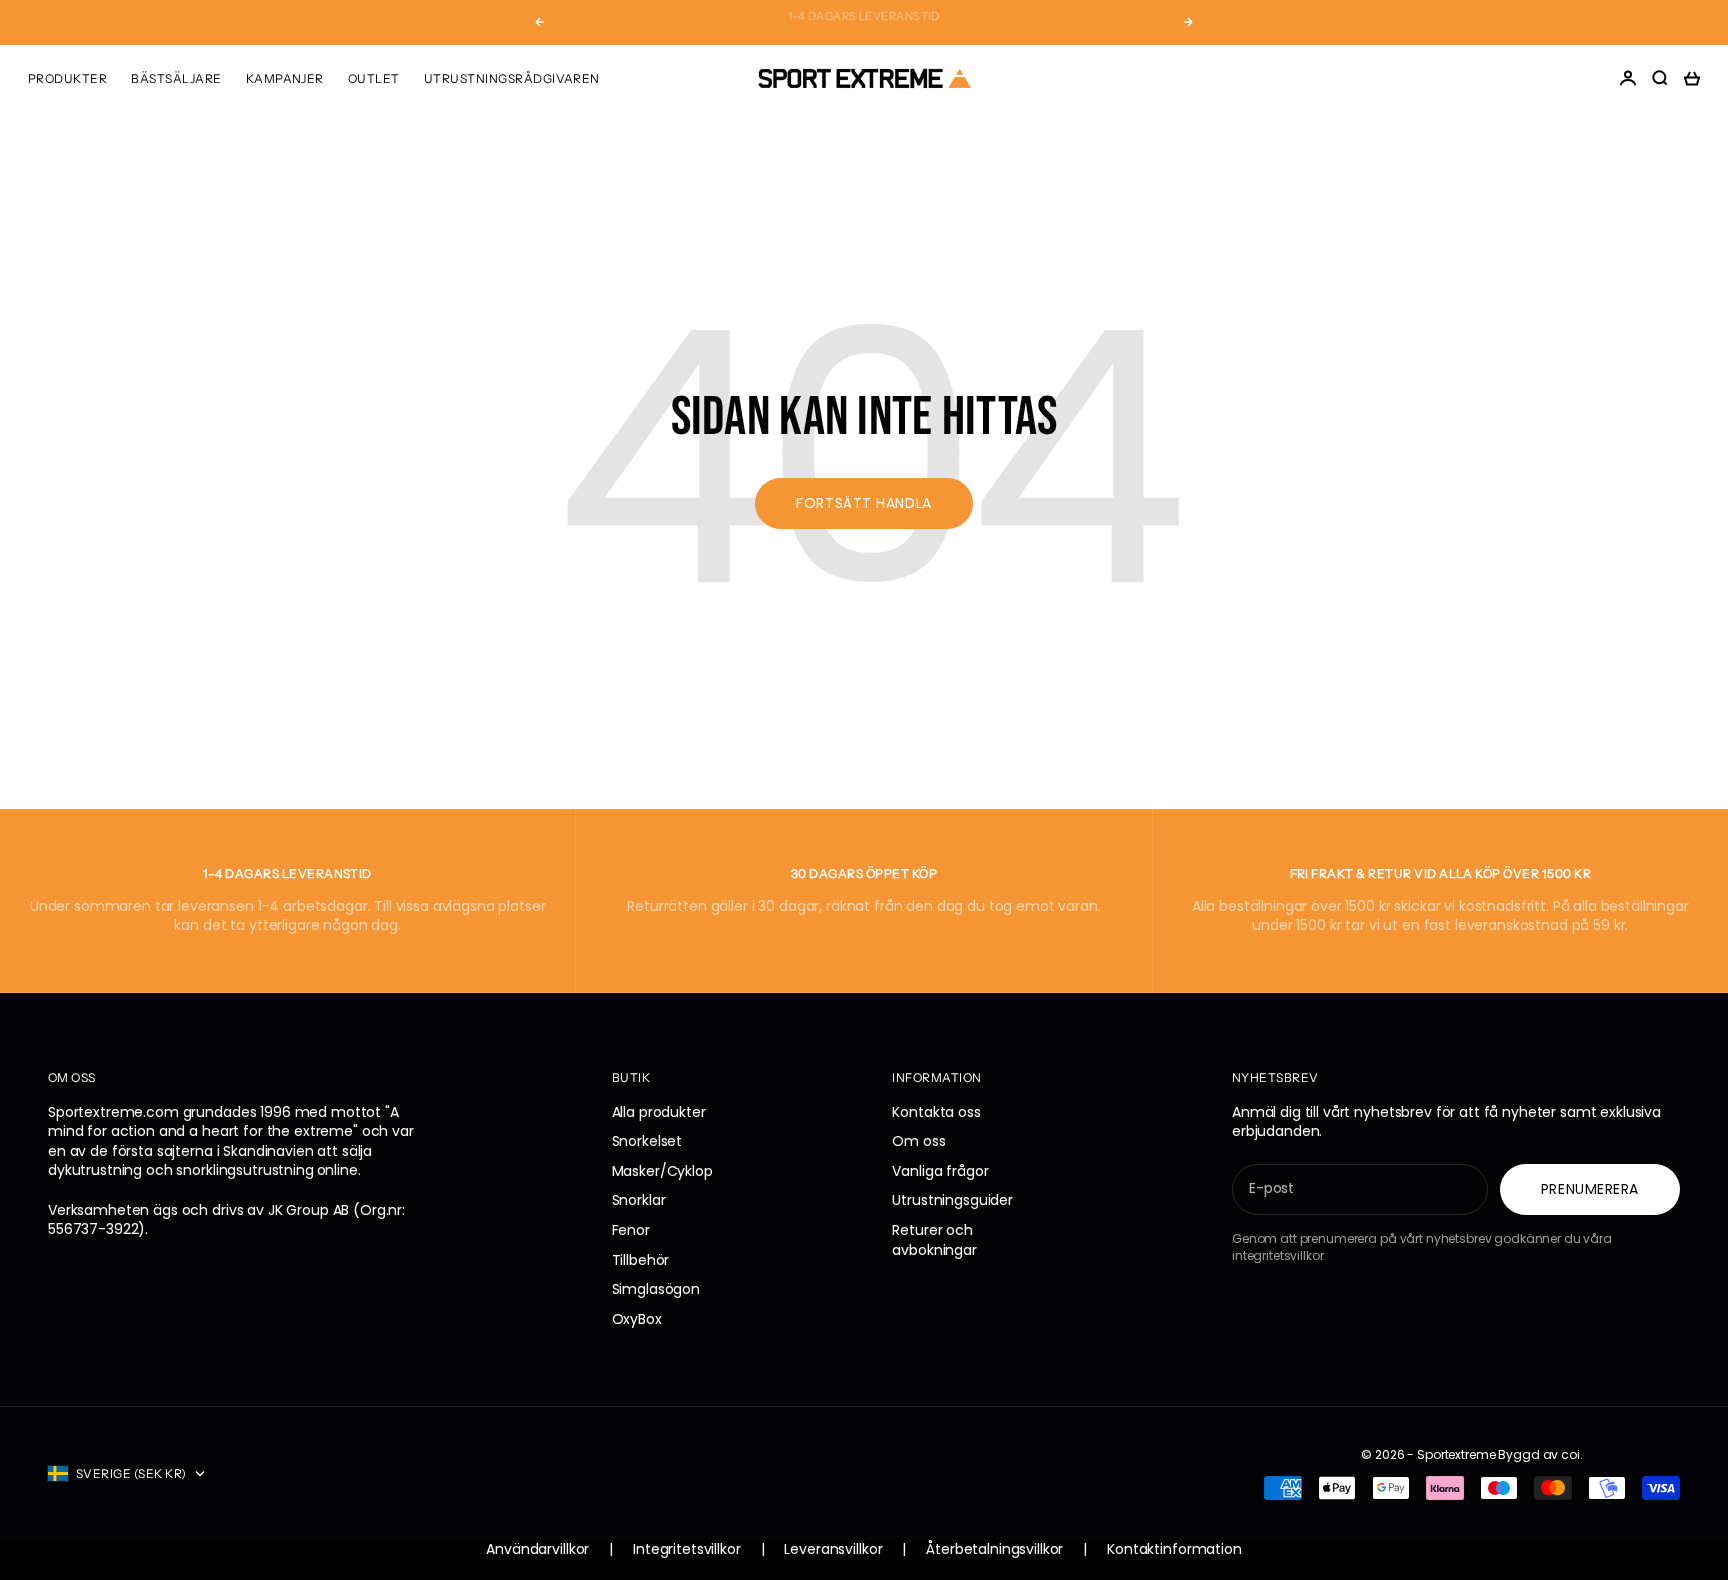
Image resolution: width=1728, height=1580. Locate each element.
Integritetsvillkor (686, 1549)
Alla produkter (659, 1112)
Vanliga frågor (940, 1171)
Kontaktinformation (1174, 1549)
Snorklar (639, 1200)
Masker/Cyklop (662, 1171)
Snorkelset (647, 1141)
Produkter (67, 78)
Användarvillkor (537, 1549)
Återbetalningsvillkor (994, 1549)
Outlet (374, 78)
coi (1570, 1454)
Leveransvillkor (833, 1549)
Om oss (918, 1141)
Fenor (631, 1230)
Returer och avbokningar (934, 1240)
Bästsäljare (176, 78)
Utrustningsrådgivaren (512, 78)
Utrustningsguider (952, 1200)
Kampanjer (285, 78)
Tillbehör (641, 1260)
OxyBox (637, 1319)
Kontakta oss (936, 1112)
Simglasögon (656, 1289)
